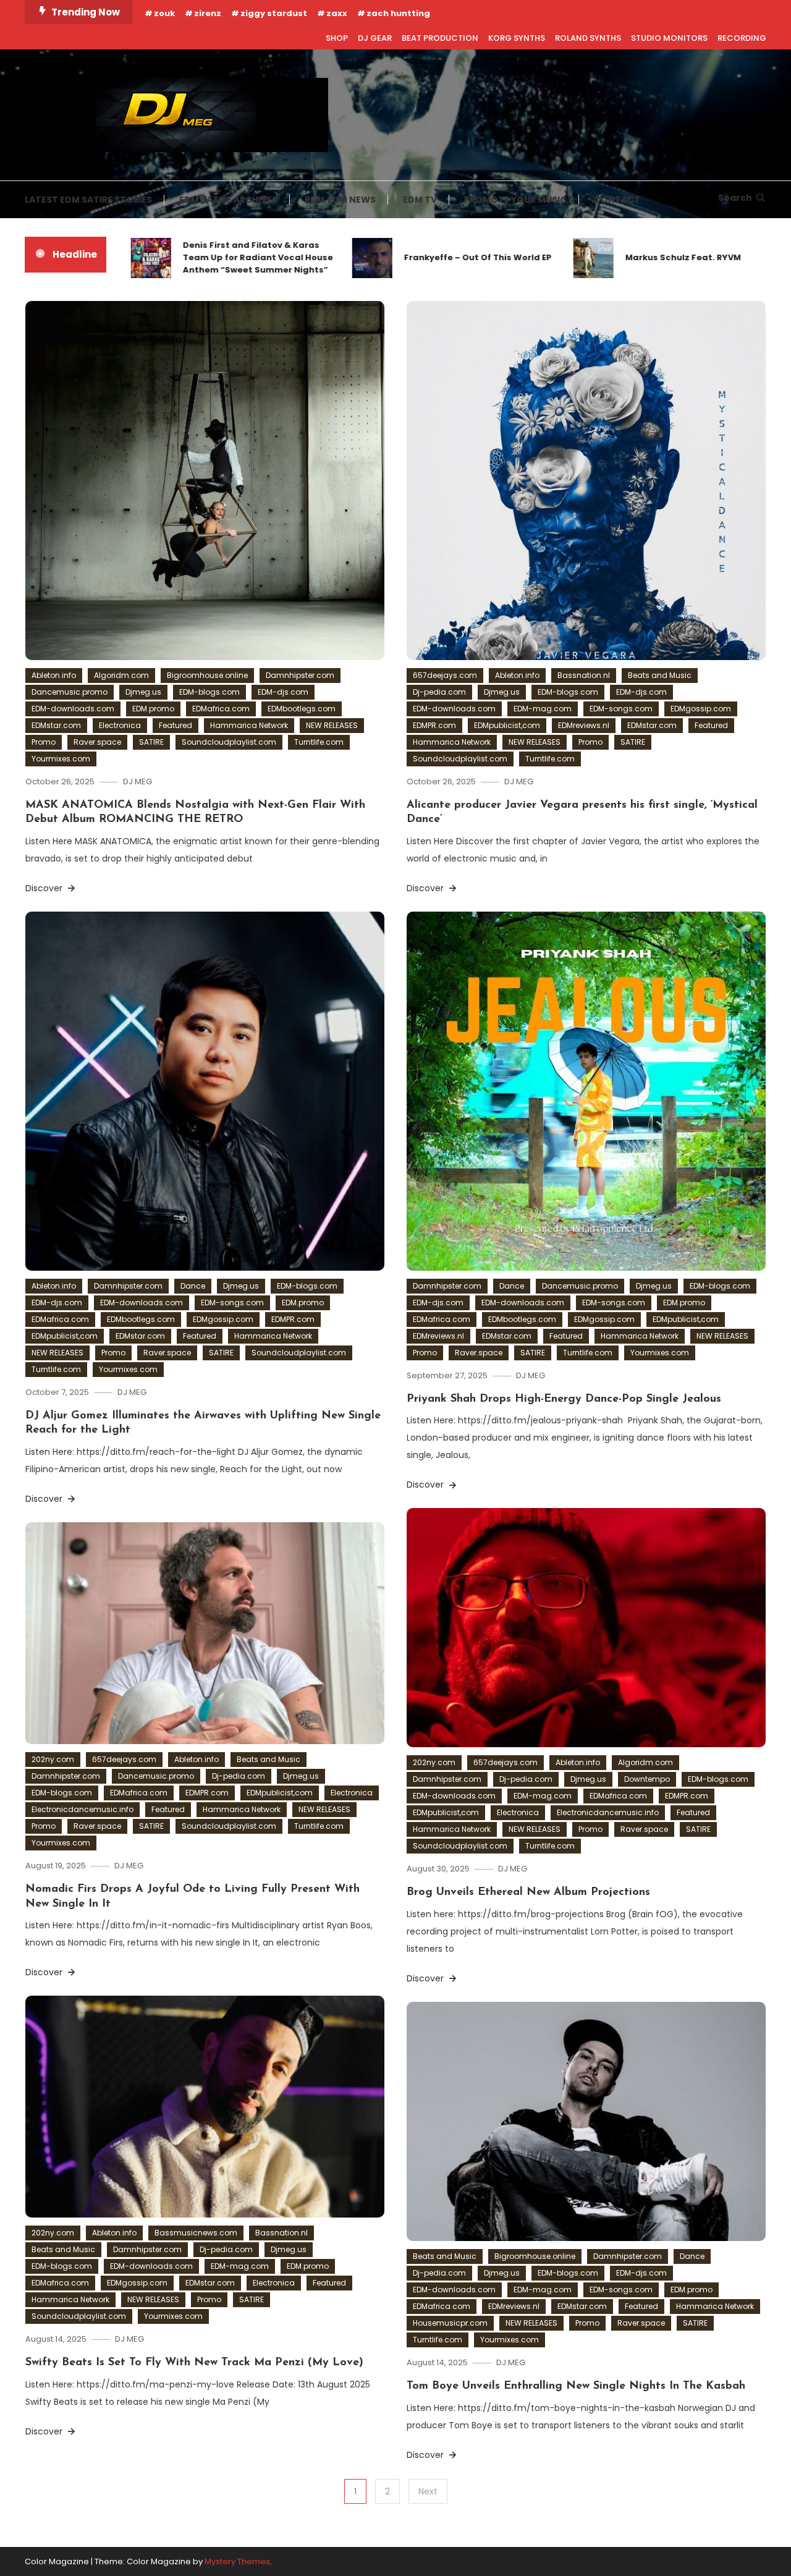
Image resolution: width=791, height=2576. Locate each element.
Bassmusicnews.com (196, 2233)
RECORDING (742, 38)
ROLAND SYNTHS (588, 38)
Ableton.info (54, 675)
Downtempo (647, 1779)
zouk (164, 13)
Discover (45, 888)
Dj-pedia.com (439, 692)
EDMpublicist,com (507, 725)
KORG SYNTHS (517, 38)
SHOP (337, 38)
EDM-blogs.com (209, 692)
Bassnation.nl (584, 675)
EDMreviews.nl (584, 725)
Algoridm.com (121, 675)
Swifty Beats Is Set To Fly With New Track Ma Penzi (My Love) (194, 2363)
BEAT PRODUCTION (440, 38)
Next (428, 2491)
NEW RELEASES (332, 725)
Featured (176, 725)
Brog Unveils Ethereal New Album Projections (528, 1892)
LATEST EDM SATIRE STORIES (88, 200)
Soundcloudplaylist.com (229, 742)
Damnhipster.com (300, 675)
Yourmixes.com (61, 759)
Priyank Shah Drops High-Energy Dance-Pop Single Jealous (564, 1399)
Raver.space (97, 742)
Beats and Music (660, 675)
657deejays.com (445, 675)
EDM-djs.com (283, 692)
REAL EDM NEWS (340, 200)
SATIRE (151, 742)
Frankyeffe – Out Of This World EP (432, 257)
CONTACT (617, 200)
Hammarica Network (249, 725)
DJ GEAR (375, 38)
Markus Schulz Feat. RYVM (637, 257)
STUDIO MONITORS (669, 38)
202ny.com (434, 1762)
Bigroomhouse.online (207, 675)
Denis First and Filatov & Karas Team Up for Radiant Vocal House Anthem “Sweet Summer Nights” (212, 257)
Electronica (120, 725)
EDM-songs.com (621, 709)
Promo (44, 742)
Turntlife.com (319, 742)
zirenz (208, 13)
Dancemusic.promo (70, 692)
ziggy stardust (274, 13)
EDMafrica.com (221, 709)
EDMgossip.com (701, 709)
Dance (193, 1286)
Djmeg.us (143, 692)
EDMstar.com (56, 725)
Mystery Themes (237, 2561)
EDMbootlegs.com (302, 709)
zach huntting (398, 13)
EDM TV (420, 200)
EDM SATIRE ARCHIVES (228, 200)
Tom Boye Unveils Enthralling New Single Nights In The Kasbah (576, 2386)
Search (735, 198)
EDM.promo (153, 709)
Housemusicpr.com (450, 2323)
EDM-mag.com (543, 709)
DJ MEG (137, 782)
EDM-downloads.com (73, 709)
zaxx (337, 13)
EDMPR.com (434, 725)
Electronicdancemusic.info (608, 1812)
